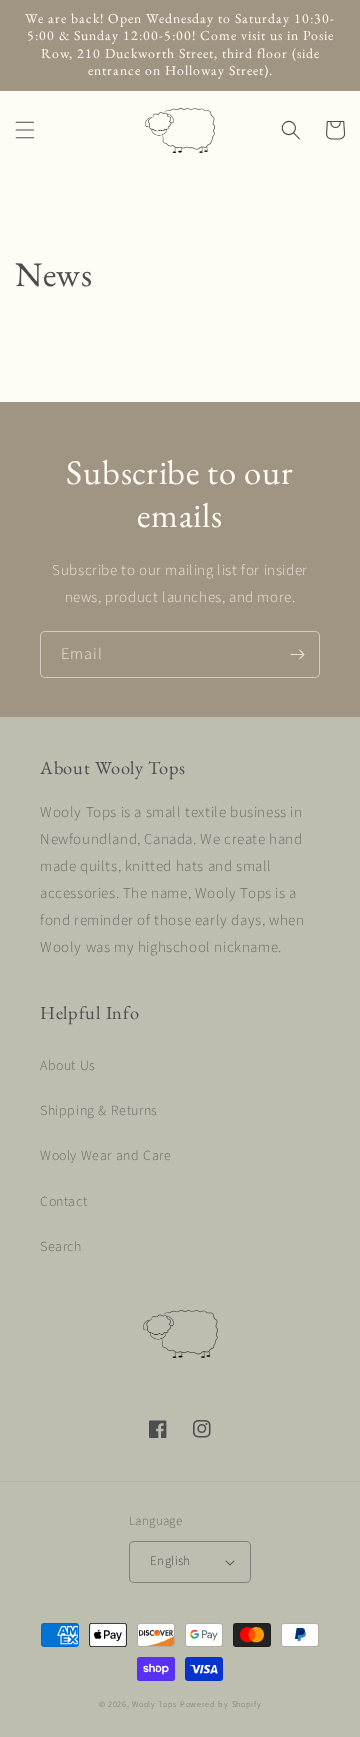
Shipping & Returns (99, 1111)
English (170, 1561)
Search (61, 1247)
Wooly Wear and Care (105, 1156)
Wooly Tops (154, 1704)
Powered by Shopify (221, 1704)
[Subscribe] (297, 654)
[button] (25, 130)
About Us (68, 1066)
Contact (63, 1202)
